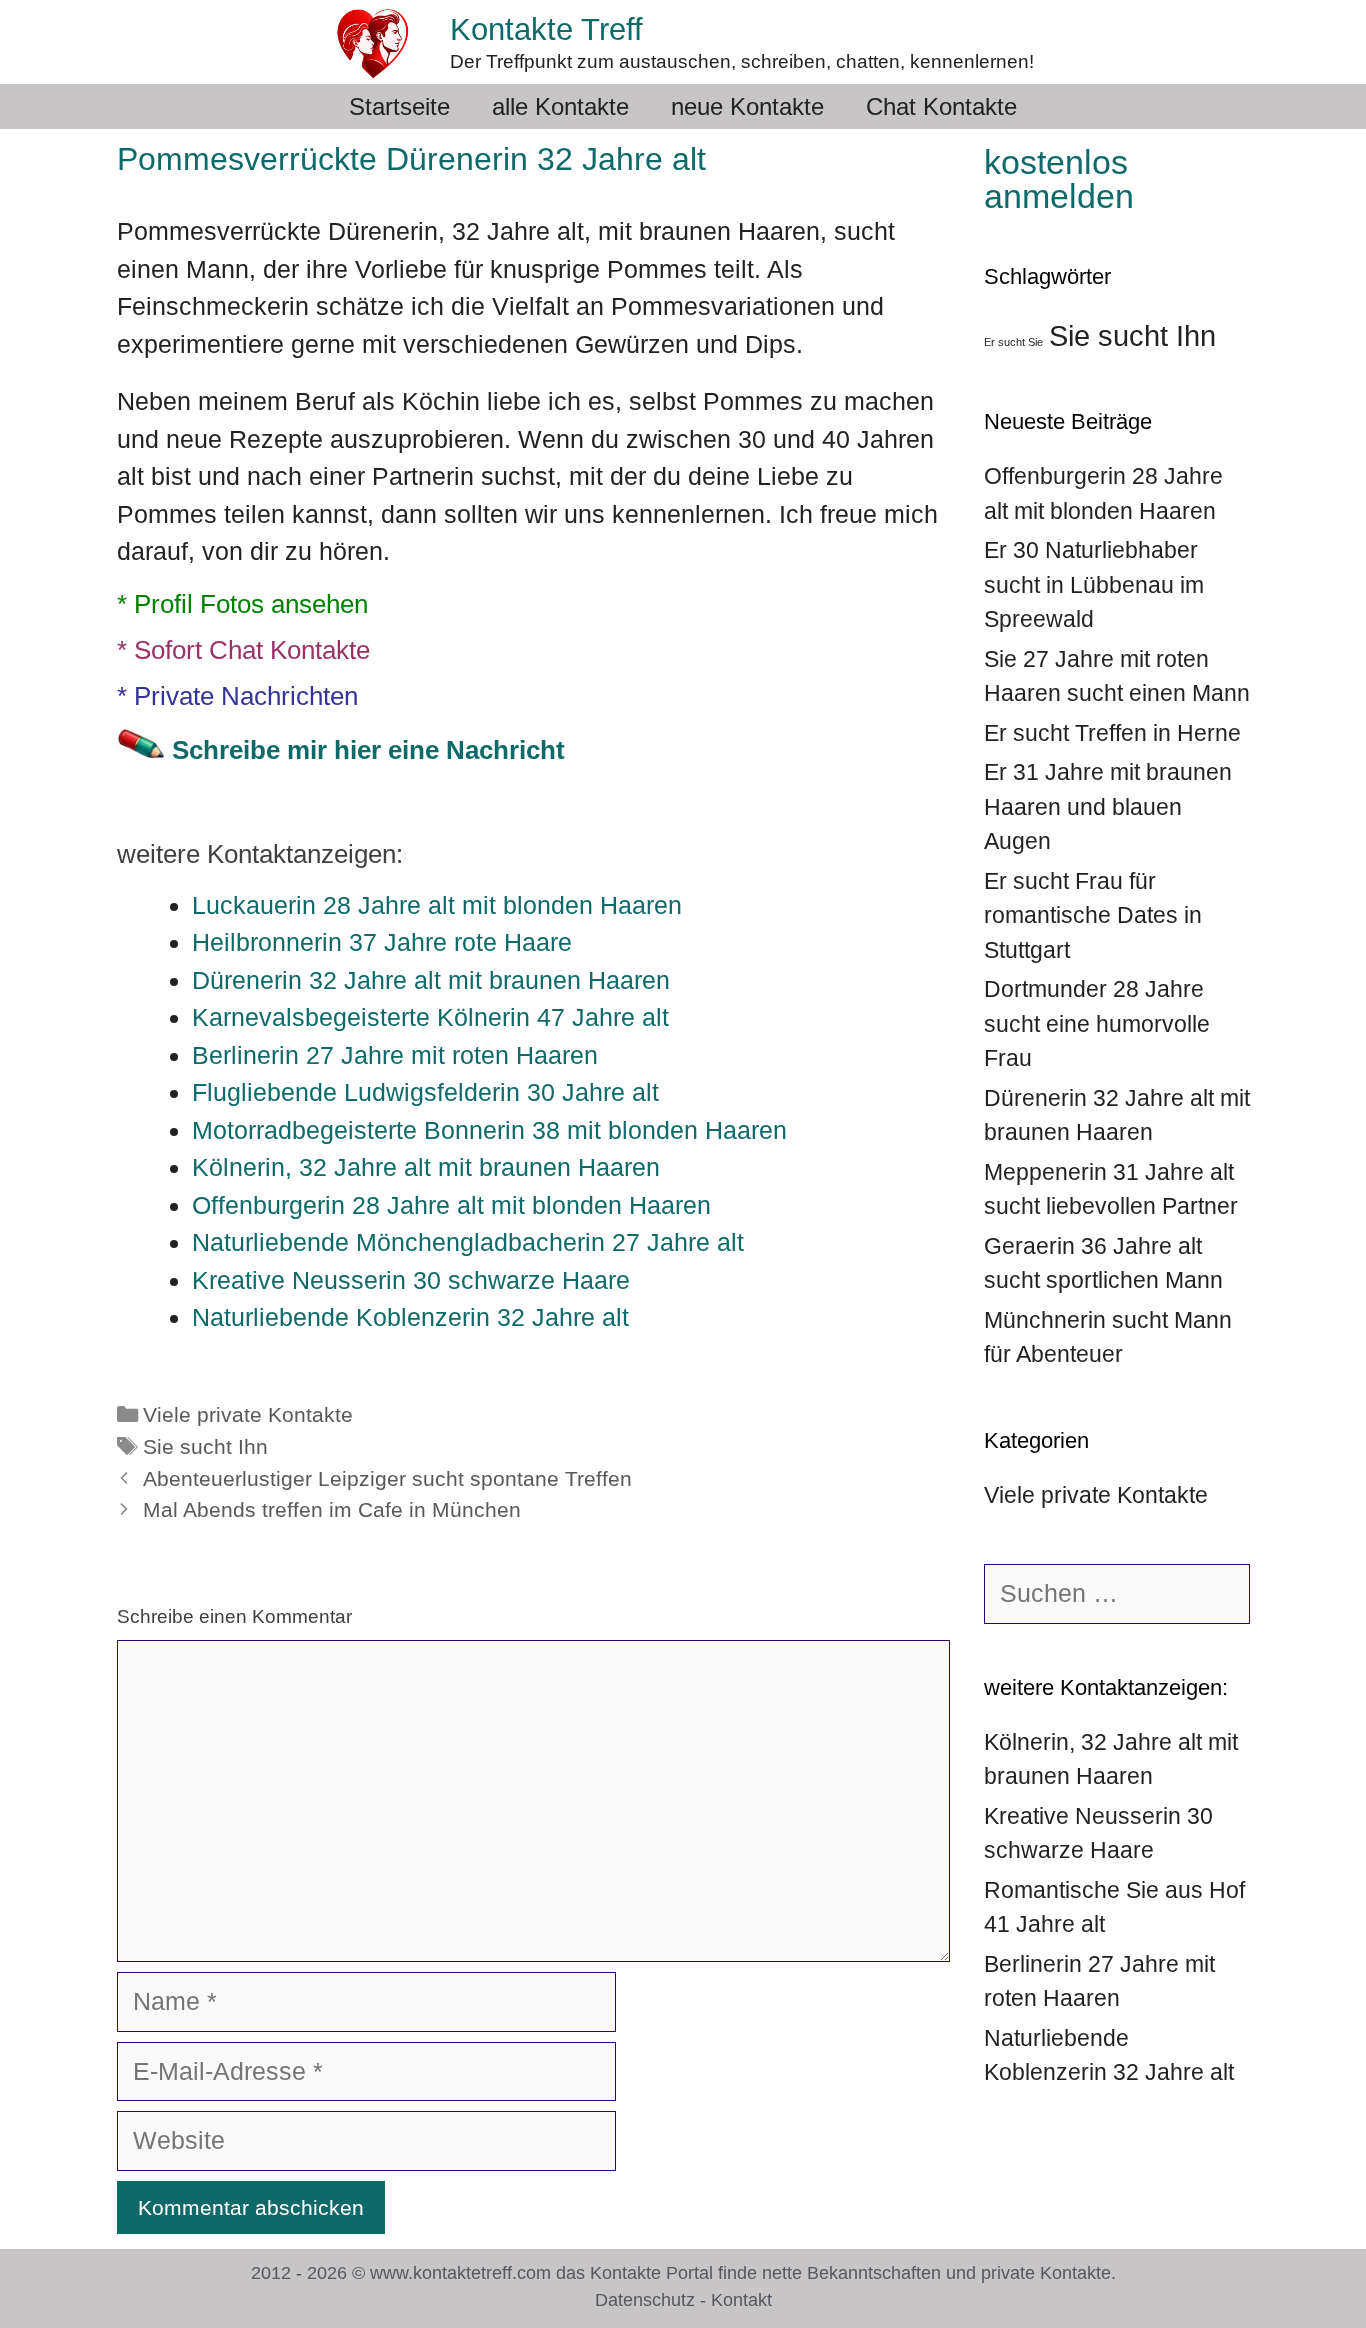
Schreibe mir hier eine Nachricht (368, 750)
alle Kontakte (560, 106)
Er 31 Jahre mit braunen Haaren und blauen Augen (1108, 806)
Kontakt (741, 2300)
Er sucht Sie (1013, 342)
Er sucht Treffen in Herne (1112, 733)
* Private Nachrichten (237, 696)
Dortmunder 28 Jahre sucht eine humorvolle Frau (1097, 1023)
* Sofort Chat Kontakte (243, 650)
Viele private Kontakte (248, 1415)
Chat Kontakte (941, 106)
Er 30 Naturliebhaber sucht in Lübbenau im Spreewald (1094, 584)
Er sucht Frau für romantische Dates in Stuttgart (1093, 915)
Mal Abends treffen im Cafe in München (332, 1510)
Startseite (399, 106)
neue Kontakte (747, 106)
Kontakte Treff (546, 29)
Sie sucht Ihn (205, 1447)
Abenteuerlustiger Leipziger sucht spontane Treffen (387, 1479)
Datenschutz (645, 2300)
